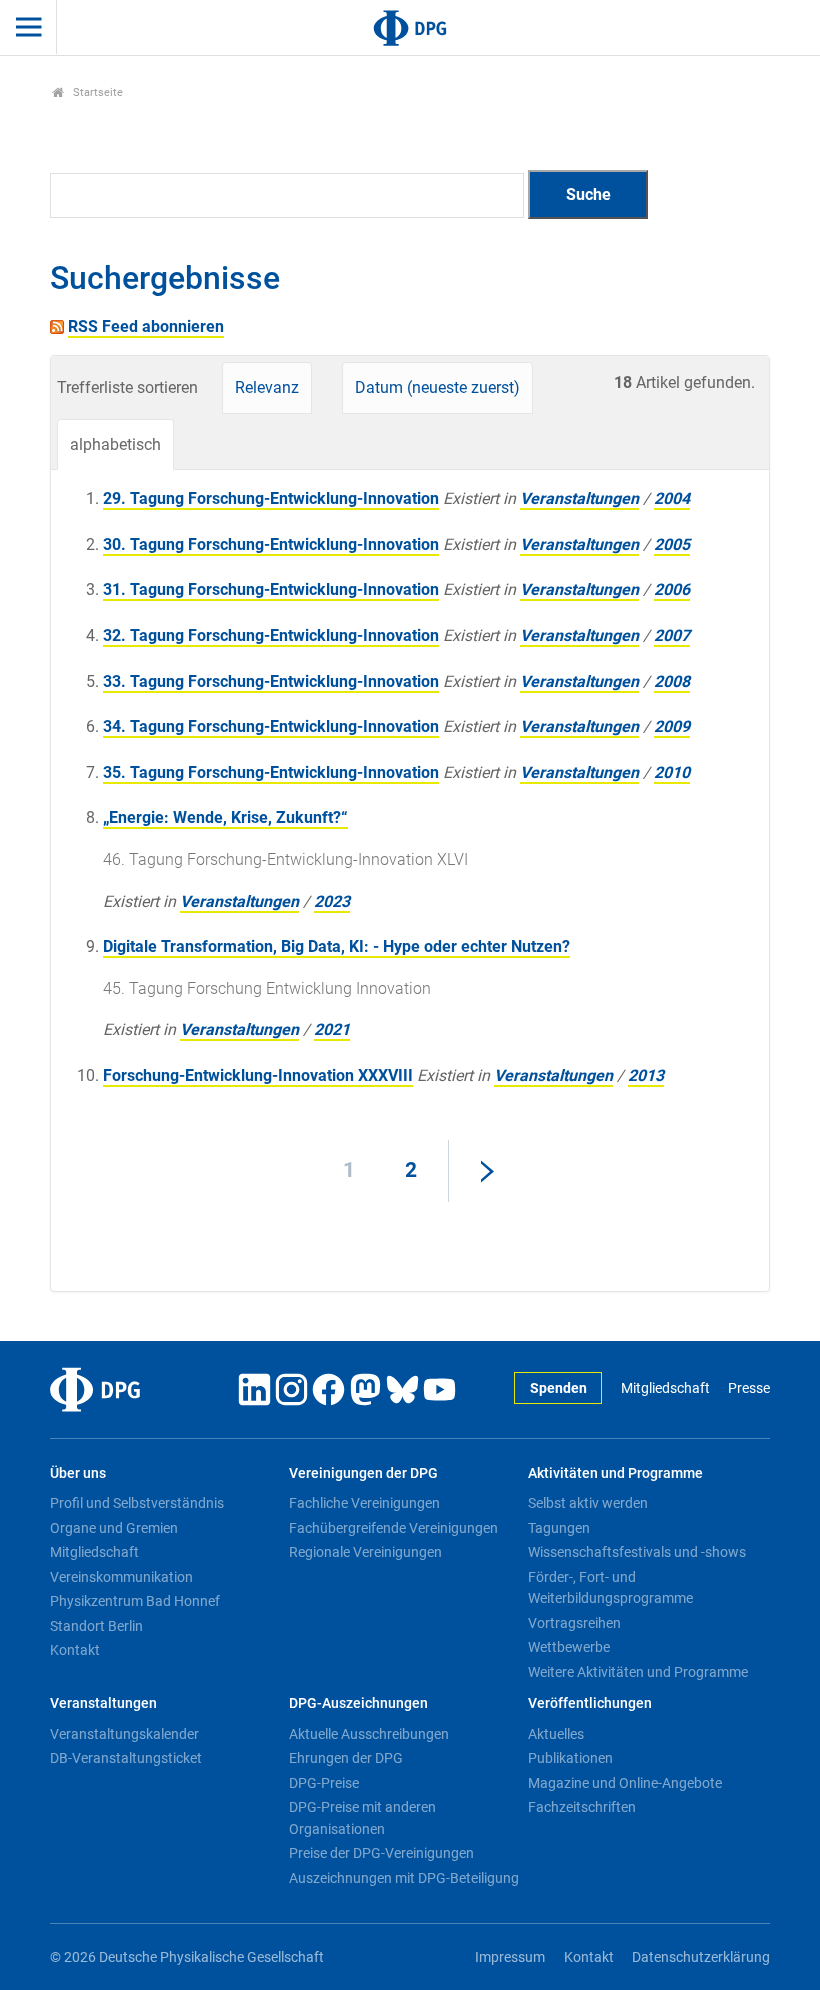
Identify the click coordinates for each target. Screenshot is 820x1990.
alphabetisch (115, 444)
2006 (672, 589)
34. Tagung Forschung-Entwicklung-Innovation (271, 726)
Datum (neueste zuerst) (437, 387)
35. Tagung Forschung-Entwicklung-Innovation (271, 772)
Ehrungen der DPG (346, 1758)
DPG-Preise (324, 1783)
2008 (672, 681)
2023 (332, 901)
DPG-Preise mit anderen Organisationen (362, 1818)
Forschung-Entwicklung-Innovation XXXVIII (258, 1075)
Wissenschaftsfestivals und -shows (637, 1552)
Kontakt (75, 1650)
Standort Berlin (96, 1626)
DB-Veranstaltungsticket (126, 1758)
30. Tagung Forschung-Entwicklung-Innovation (271, 544)
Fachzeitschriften (582, 1807)
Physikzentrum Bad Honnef (135, 1601)
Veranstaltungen (579, 498)
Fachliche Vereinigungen (364, 1503)
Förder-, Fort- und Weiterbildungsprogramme (610, 1588)
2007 (672, 635)
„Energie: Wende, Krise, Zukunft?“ (225, 817)
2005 (672, 544)
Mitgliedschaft (665, 1388)
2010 (672, 772)
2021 (332, 1029)
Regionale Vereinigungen (365, 1552)
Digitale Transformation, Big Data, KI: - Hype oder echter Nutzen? (336, 946)
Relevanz (267, 387)
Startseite (96, 92)
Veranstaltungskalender (124, 1734)
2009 (672, 726)
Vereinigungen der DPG (363, 1473)
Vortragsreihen (574, 1623)
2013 (646, 1075)
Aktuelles (556, 1734)
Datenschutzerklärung (701, 1957)
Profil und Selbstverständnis (137, 1503)
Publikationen (570, 1758)
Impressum (510, 1957)
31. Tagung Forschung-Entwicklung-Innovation (271, 589)
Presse (749, 1388)
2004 (672, 498)
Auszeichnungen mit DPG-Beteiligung (404, 1878)
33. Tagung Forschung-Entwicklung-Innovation (271, 681)
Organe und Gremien (114, 1528)
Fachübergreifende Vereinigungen (393, 1528)
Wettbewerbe (569, 1647)
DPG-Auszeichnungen (358, 1703)
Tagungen (559, 1528)
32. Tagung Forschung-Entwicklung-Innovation (271, 635)
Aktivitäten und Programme (615, 1473)
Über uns (78, 1473)
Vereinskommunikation (121, 1577)
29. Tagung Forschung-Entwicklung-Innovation (271, 498)
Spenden (558, 1388)
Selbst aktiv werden (588, 1503)
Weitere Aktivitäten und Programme (638, 1672)
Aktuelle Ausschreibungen (369, 1734)
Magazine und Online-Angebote (625, 1783)
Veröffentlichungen (590, 1703)
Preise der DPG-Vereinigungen (381, 1853)
